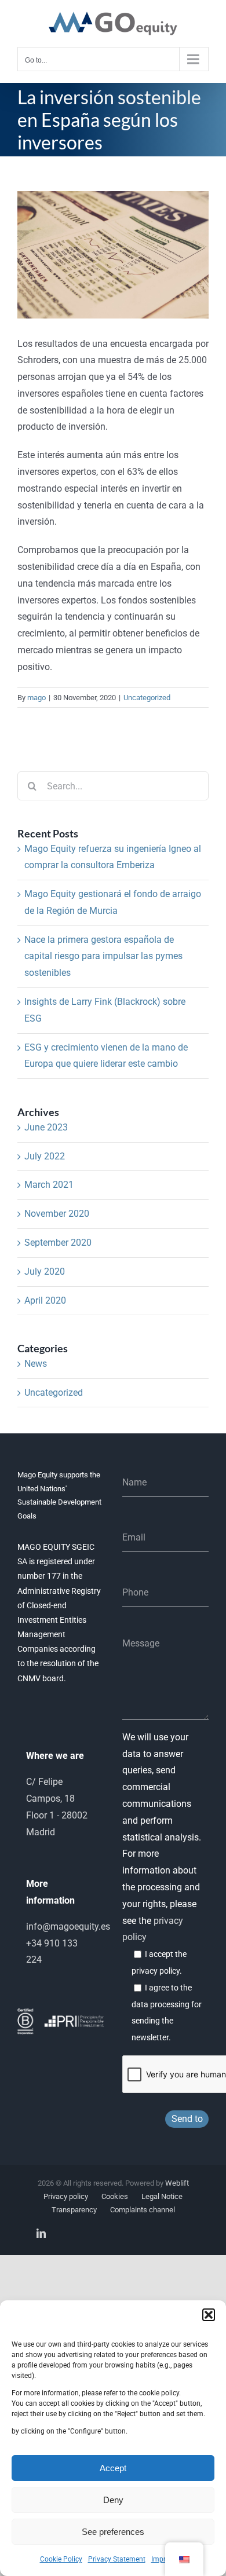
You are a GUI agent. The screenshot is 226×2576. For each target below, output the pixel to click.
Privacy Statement (117, 2559)
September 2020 (58, 1243)
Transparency (74, 2210)
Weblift (177, 2183)
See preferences (113, 2532)
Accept (113, 2468)
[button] (209, 2315)
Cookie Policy (61, 2559)
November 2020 (57, 1214)
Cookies (115, 2196)
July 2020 (45, 1271)
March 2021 (49, 1185)
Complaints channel (143, 2210)
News (36, 1364)
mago (37, 698)
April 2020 (45, 1300)
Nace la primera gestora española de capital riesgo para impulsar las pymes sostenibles (103, 956)
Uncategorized (147, 698)
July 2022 (45, 1156)
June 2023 (46, 1127)
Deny (113, 2500)
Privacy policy (66, 2196)
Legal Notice (162, 2196)
